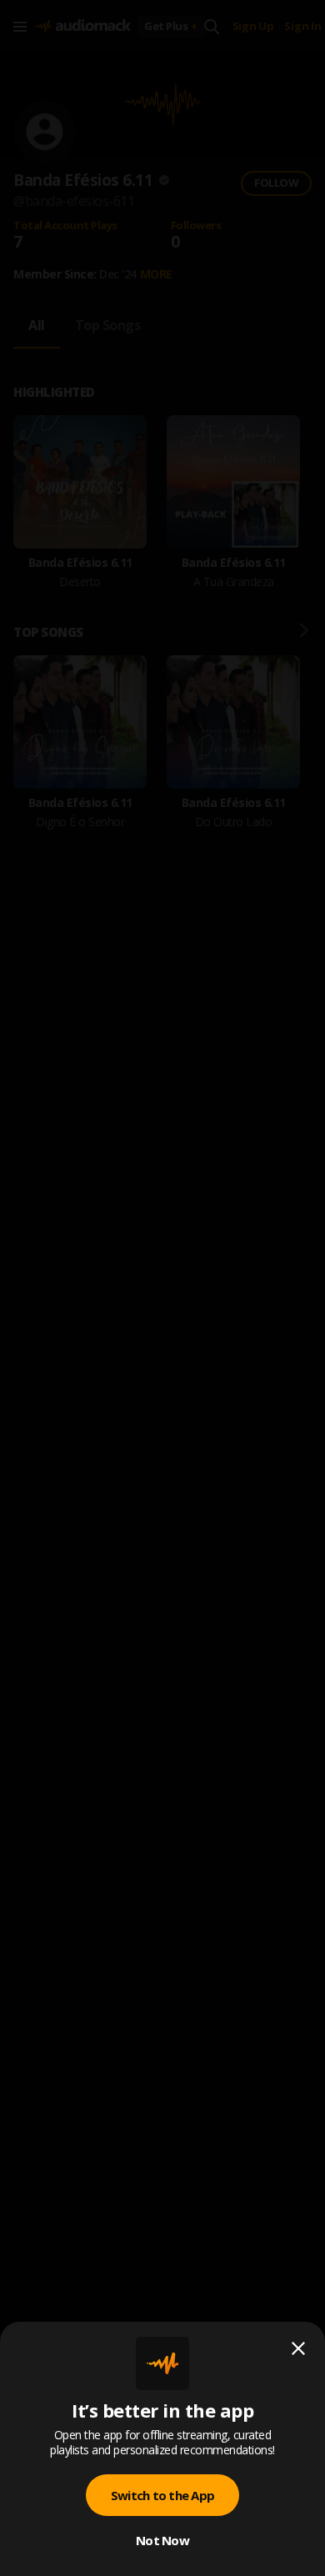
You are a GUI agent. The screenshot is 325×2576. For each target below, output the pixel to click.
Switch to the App (162, 2495)
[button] (162, 1288)
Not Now (162, 2540)
